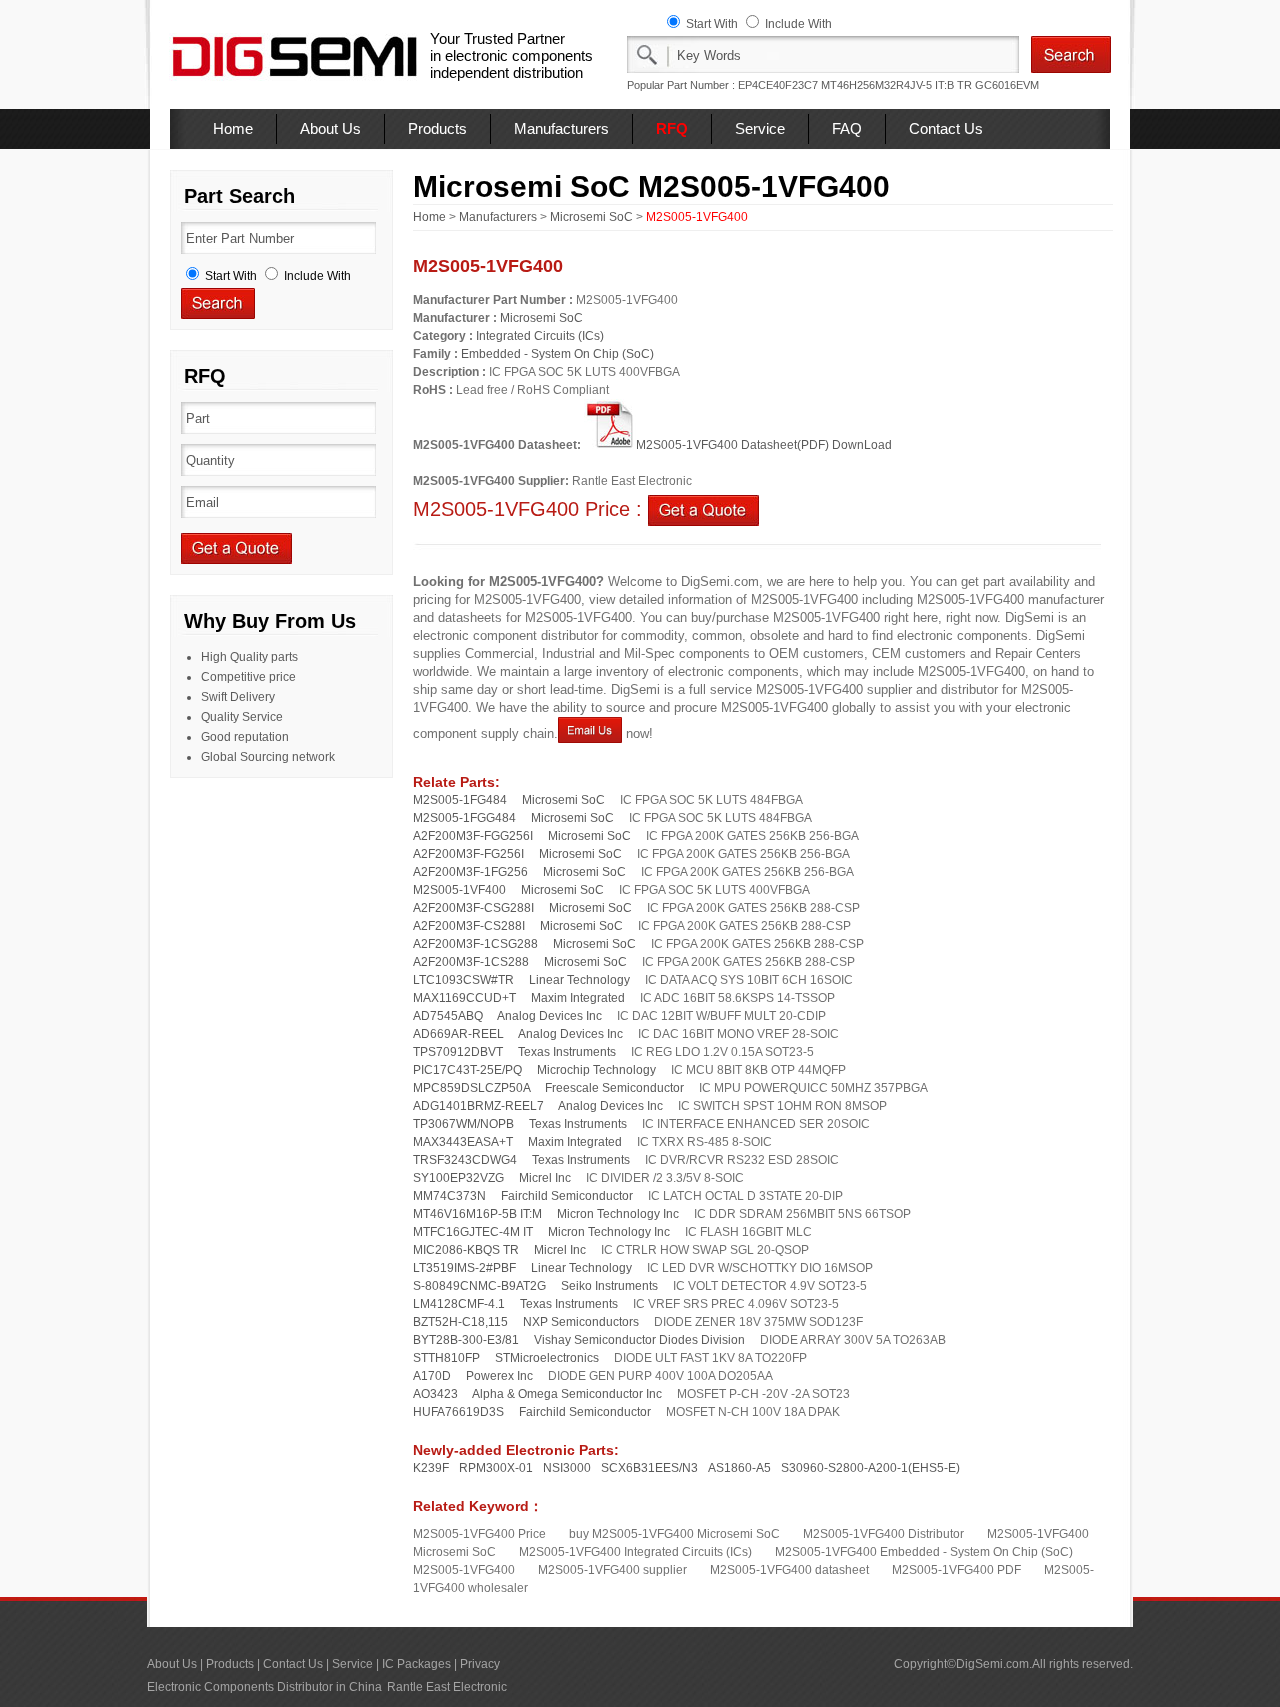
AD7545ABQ (448, 1016)
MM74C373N (449, 1196)
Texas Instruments (567, 1052)
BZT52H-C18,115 (460, 1322)
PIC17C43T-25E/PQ (467, 1070)
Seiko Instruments (609, 1286)
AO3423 (435, 1394)
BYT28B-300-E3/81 (466, 1340)
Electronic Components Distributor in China (264, 1687)
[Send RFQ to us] (703, 509)
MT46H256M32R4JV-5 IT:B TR (896, 85)
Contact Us (946, 128)
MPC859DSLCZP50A (471, 1088)
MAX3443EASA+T (463, 1142)
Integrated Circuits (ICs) (540, 336)
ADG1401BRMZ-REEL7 (478, 1106)
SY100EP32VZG (458, 1178)
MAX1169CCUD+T (464, 998)
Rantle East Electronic (447, 1687)
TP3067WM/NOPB (463, 1124)
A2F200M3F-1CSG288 (475, 944)
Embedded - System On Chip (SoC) (557, 354)
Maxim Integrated (578, 998)
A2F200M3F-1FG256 (470, 872)
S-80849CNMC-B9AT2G (479, 1286)
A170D (432, 1376)
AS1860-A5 (739, 1468)
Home (233, 128)
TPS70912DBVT (458, 1052)
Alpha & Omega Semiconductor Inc (567, 1394)
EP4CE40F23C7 (778, 85)
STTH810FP (446, 1358)
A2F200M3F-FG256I (468, 854)
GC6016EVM (1007, 85)
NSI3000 (567, 1468)
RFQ (672, 128)
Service (760, 128)
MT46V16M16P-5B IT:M (477, 1214)
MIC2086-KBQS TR (466, 1250)
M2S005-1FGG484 (464, 818)
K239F (431, 1468)
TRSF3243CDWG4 (465, 1160)
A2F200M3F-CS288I (469, 926)
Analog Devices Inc (549, 1016)
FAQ (847, 128)
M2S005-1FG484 (460, 800)
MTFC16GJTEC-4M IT (473, 1232)
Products (437, 128)
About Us (330, 128)
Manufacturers (561, 128)
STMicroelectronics (547, 1358)
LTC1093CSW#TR (463, 980)
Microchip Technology (596, 1070)
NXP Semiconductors (581, 1322)
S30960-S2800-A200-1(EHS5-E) (870, 1468)
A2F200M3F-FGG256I (473, 836)
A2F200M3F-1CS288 (471, 962)
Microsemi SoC (591, 217)
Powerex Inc (499, 1376)
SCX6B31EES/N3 (649, 1468)
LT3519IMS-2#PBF (464, 1268)
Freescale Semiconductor (614, 1088)
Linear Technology (579, 980)
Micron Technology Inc (618, 1214)
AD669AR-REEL (458, 1034)
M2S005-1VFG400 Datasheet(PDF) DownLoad (764, 445)
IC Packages (416, 1664)
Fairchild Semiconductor (567, 1196)
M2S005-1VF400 (459, 890)
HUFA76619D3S (458, 1412)
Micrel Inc (545, 1178)
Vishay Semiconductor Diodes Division (639, 1340)
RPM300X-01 (496, 1468)
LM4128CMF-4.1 (459, 1304)
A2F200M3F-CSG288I (473, 908)
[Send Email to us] (590, 733)
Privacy (480, 1664)
